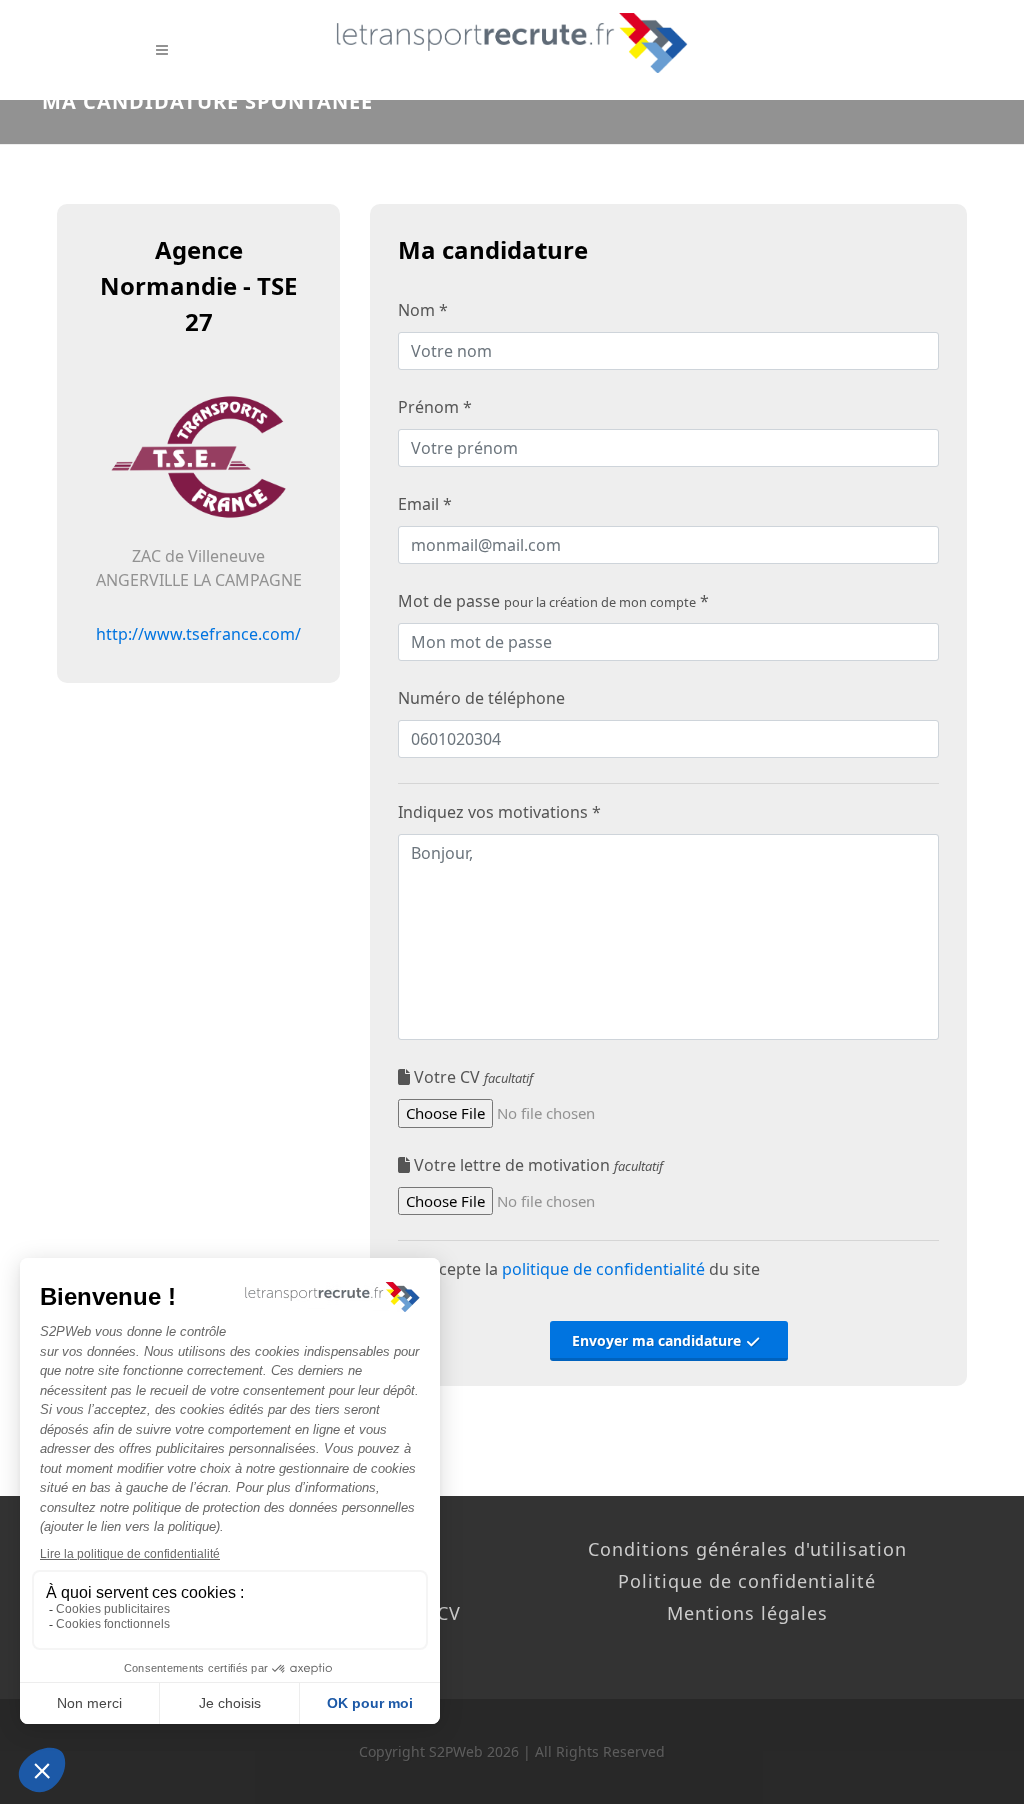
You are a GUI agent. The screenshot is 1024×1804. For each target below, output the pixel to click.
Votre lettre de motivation (536, 1165)
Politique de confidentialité (747, 1581)
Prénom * (435, 407)
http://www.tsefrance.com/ (198, 634)
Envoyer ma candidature (658, 1340)
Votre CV (471, 1077)
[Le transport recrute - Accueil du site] (512, 43)
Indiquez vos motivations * (499, 812)
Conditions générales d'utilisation (747, 1549)
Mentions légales (747, 1613)
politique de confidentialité (603, 1269)
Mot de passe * (553, 601)
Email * (425, 504)
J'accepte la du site (585, 1269)
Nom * (423, 310)
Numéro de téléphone (481, 698)
